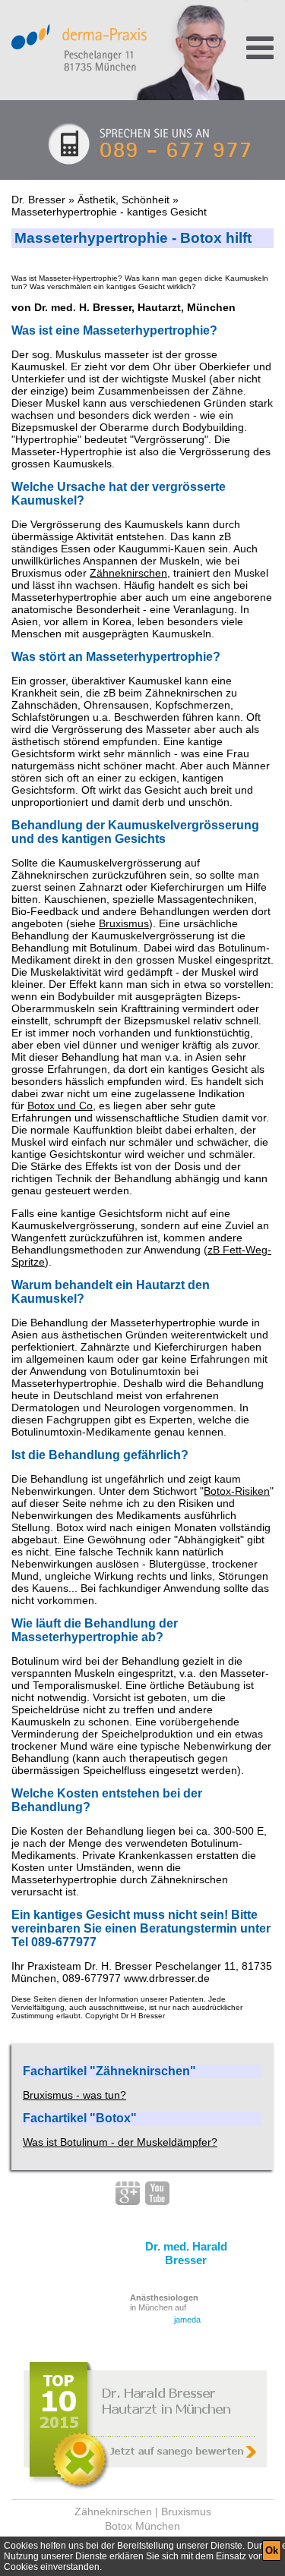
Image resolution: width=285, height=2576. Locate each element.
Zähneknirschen (128, 573)
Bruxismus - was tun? (74, 2095)
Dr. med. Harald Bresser (186, 2253)
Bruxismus (124, 923)
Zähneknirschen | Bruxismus (143, 2512)
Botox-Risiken (237, 1491)
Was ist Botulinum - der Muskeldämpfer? (120, 2142)
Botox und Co (60, 1106)
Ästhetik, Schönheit (123, 200)
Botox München (142, 2526)
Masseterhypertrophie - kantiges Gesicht (109, 212)
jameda (187, 2320)
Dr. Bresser (38, 200)
